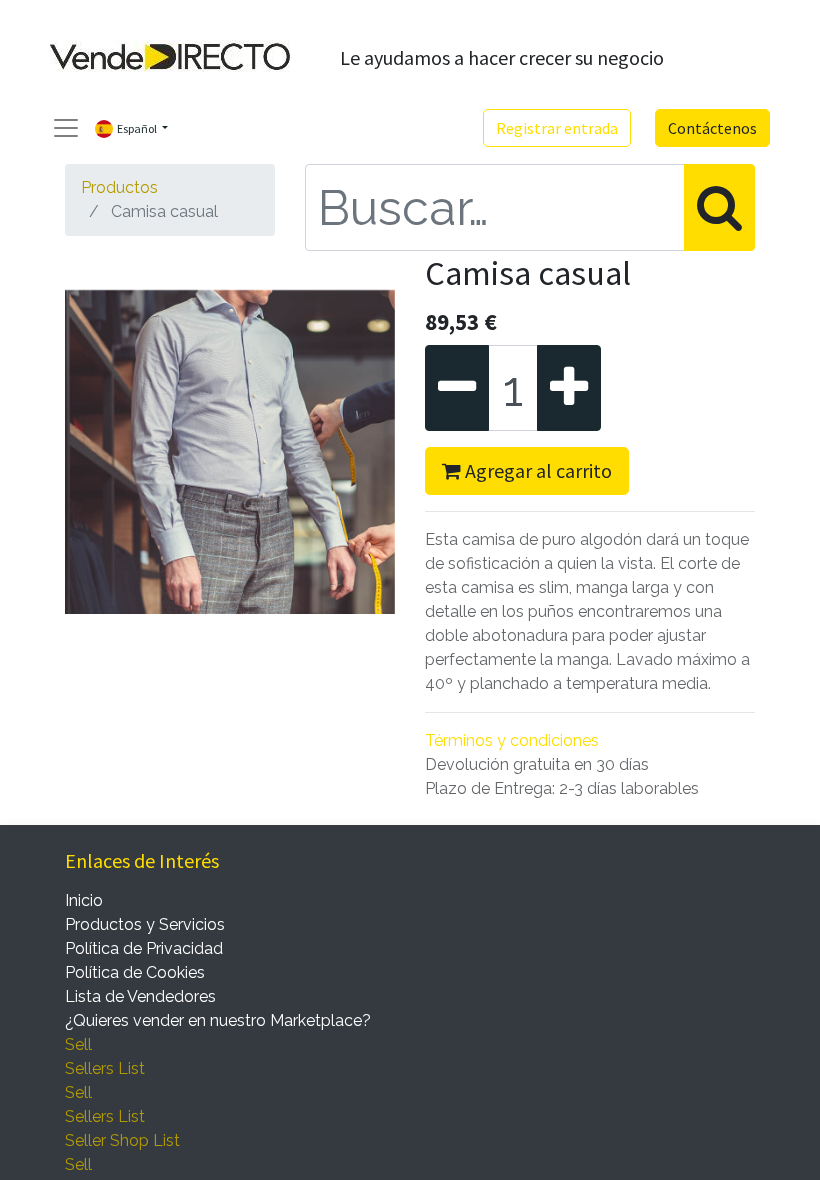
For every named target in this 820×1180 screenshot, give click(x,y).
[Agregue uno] (569, 388)
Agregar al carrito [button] (536, 470)
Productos (119, 187)
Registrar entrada (557, 128)
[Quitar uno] (457, 388)
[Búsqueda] (719, 207)
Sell (78, 1044)
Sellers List (105, 1068)
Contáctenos (712, 128)
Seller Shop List (122, 1140)
